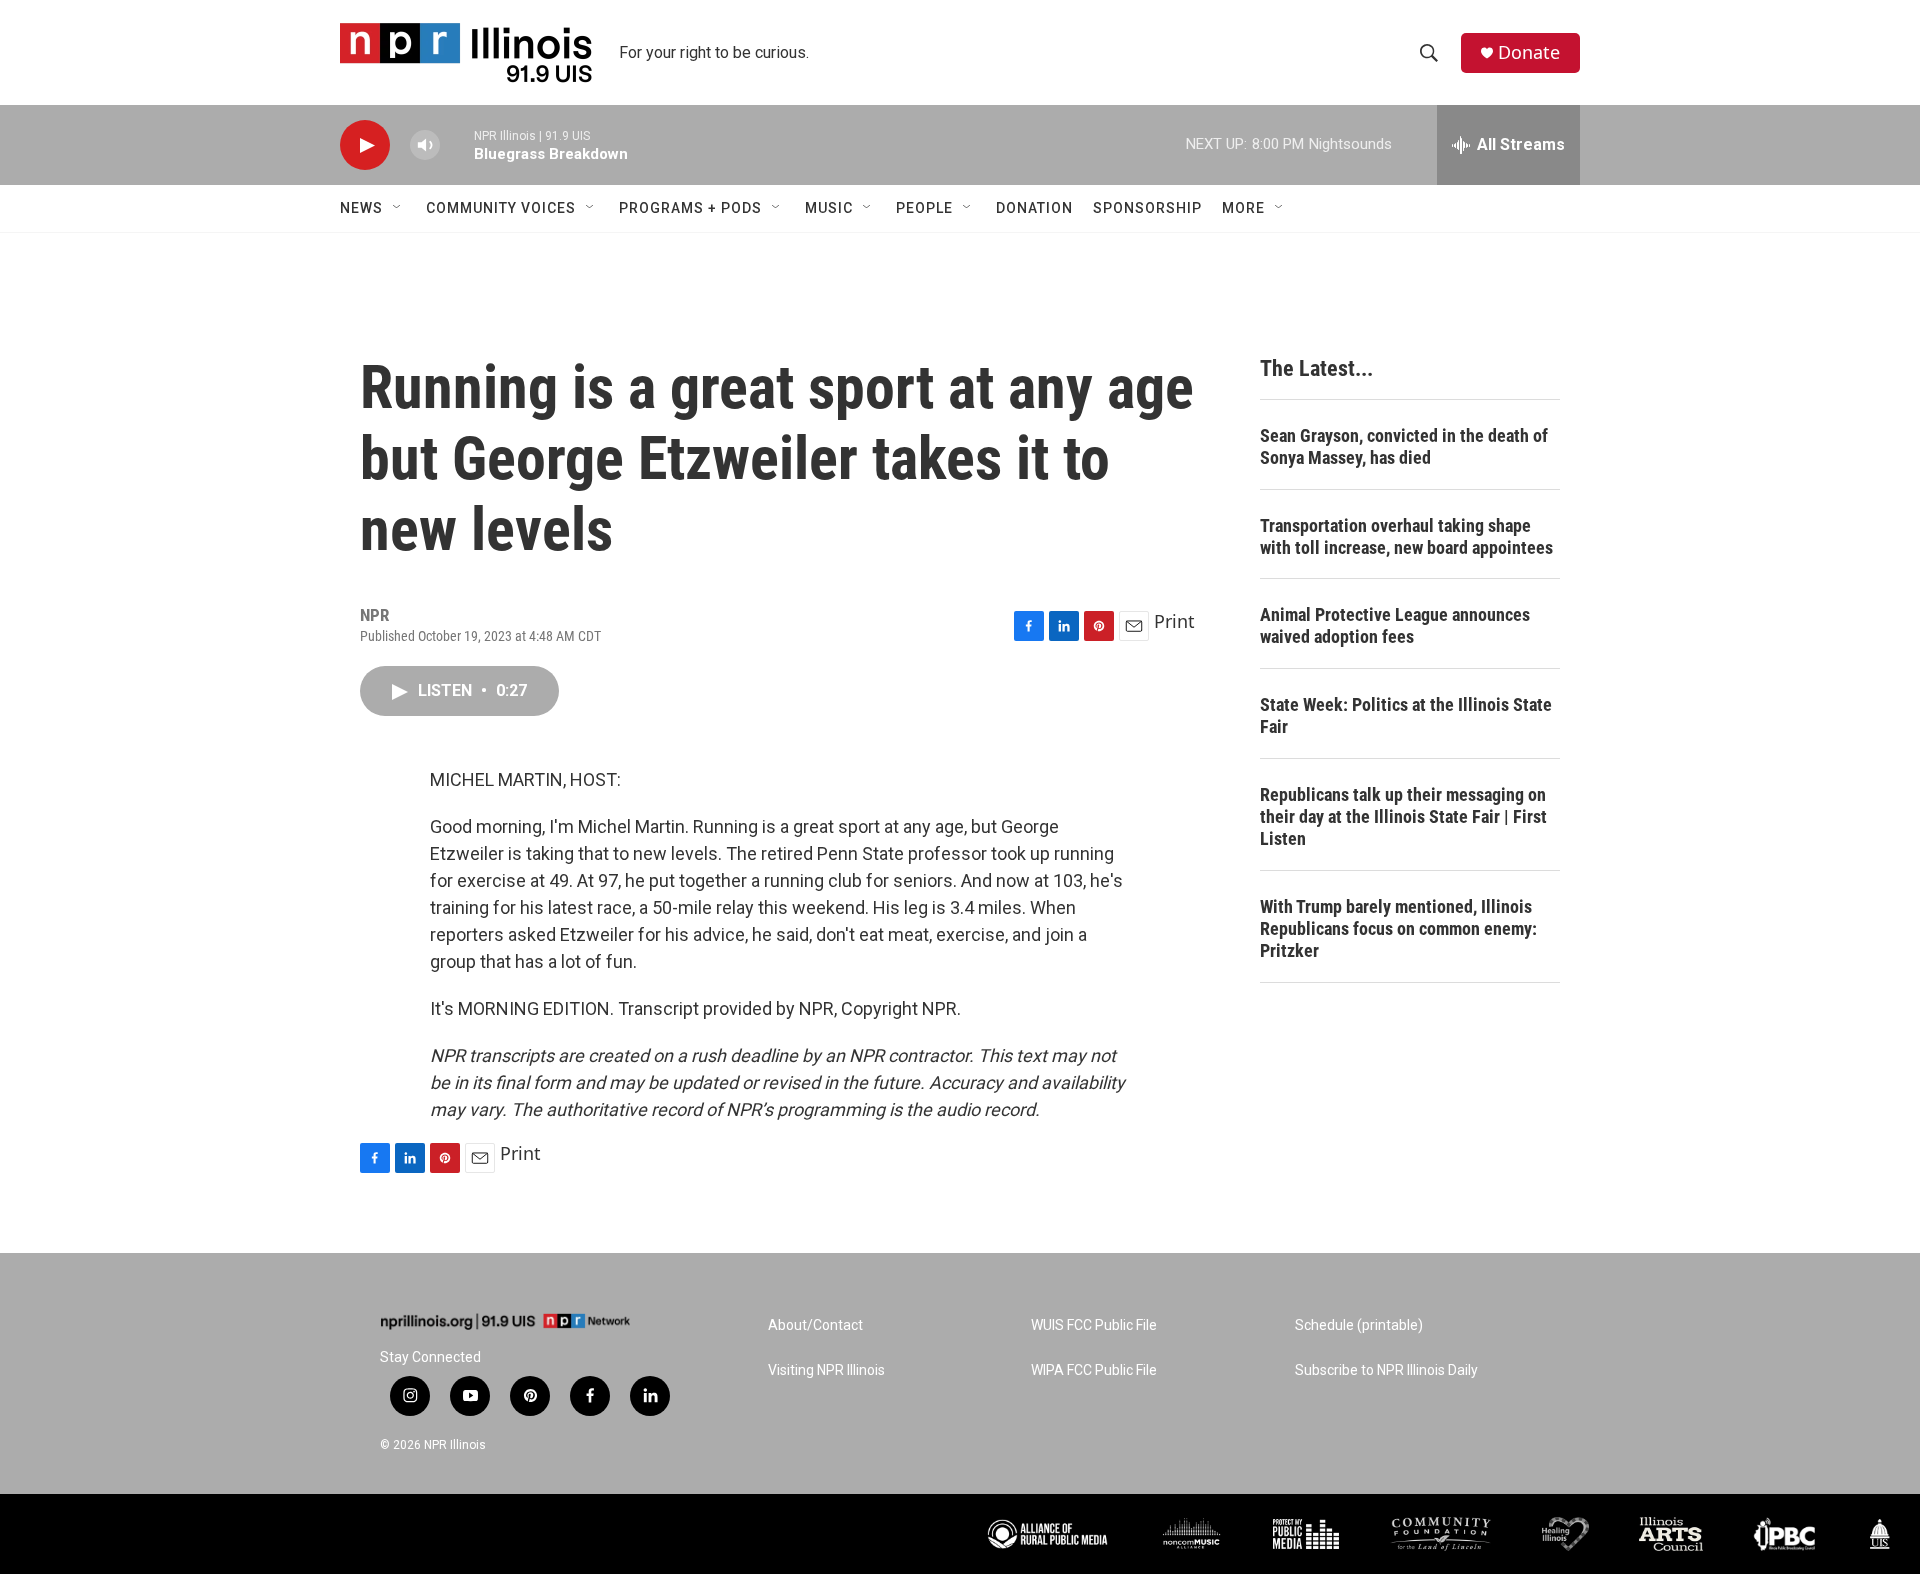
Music (829, 208)
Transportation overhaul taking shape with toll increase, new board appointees (1406, 536)
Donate (1529, 52)
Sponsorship (1147, 208)
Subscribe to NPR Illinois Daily (1386, 1370)
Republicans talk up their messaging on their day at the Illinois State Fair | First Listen (1403, 816)
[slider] (457, 144)
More (1243, 208)
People (924, 208)
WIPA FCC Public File (1094, 1370)
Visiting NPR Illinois (826, 1370)
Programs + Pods (690, 208)
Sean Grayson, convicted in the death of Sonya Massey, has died (1404, 446)
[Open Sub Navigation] (398, 208)
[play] (365, 145)
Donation (1034, 208)
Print (1174, 621)
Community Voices (501, 208)
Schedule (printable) (1359, 1325)
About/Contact (815, 1325)
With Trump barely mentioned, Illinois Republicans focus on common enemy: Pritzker (1398, 928)
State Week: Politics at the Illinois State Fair (1406, 715)
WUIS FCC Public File (1094, 1325)
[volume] (425, 145)
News (361, 208)
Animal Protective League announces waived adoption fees (1395, 625)
